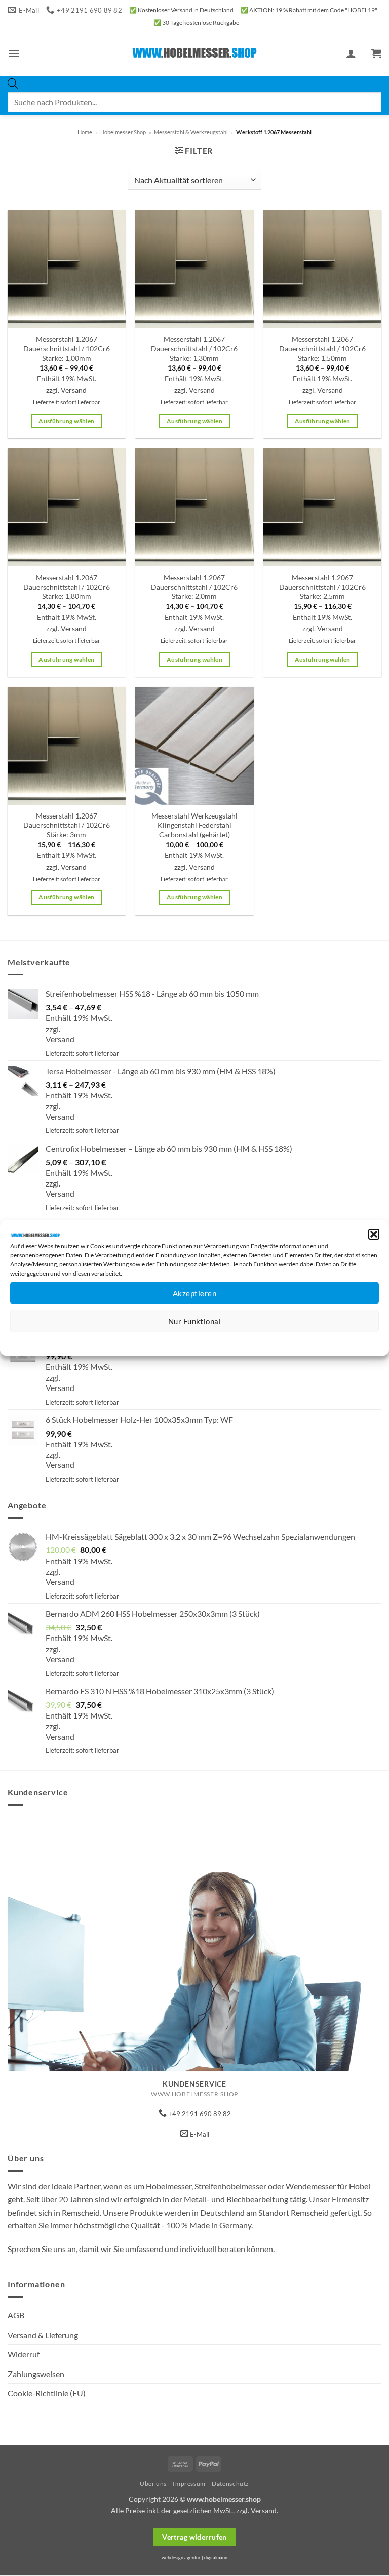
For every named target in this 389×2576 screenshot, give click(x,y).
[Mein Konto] (351, 53)
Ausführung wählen (66, 421)
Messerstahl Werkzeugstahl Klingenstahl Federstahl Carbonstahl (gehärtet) (194, 825)
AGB (16, 2315)
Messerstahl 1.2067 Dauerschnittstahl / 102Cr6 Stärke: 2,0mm (194, 587)
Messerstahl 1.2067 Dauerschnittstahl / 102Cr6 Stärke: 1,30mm (194, 348)
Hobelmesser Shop (123, 132)
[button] (374, 1234)
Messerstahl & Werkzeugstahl (191, 132)
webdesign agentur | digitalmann (194, 2558)
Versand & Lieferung (43, 2335)
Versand (74, 390)
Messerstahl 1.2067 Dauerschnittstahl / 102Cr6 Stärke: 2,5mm (322, 587)
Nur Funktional (194, 1321)
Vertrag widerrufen (194, 2537)
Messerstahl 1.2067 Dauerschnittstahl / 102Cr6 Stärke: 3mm (67, 825)
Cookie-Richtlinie (158, 1340)
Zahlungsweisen (36, 2374)
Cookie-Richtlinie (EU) (47, 2393)
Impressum (240, 1340)
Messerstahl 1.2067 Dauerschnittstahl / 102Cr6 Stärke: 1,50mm (322, 348)
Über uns (153, 2484)
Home (85, 132)
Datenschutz (203, 1340)
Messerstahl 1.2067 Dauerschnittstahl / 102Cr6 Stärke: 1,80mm (67, 587)
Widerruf (24, 2354)
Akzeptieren (194, 1293)
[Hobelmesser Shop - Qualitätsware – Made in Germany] (195, 53)
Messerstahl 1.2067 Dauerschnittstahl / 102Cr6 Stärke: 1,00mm (67, 348)
